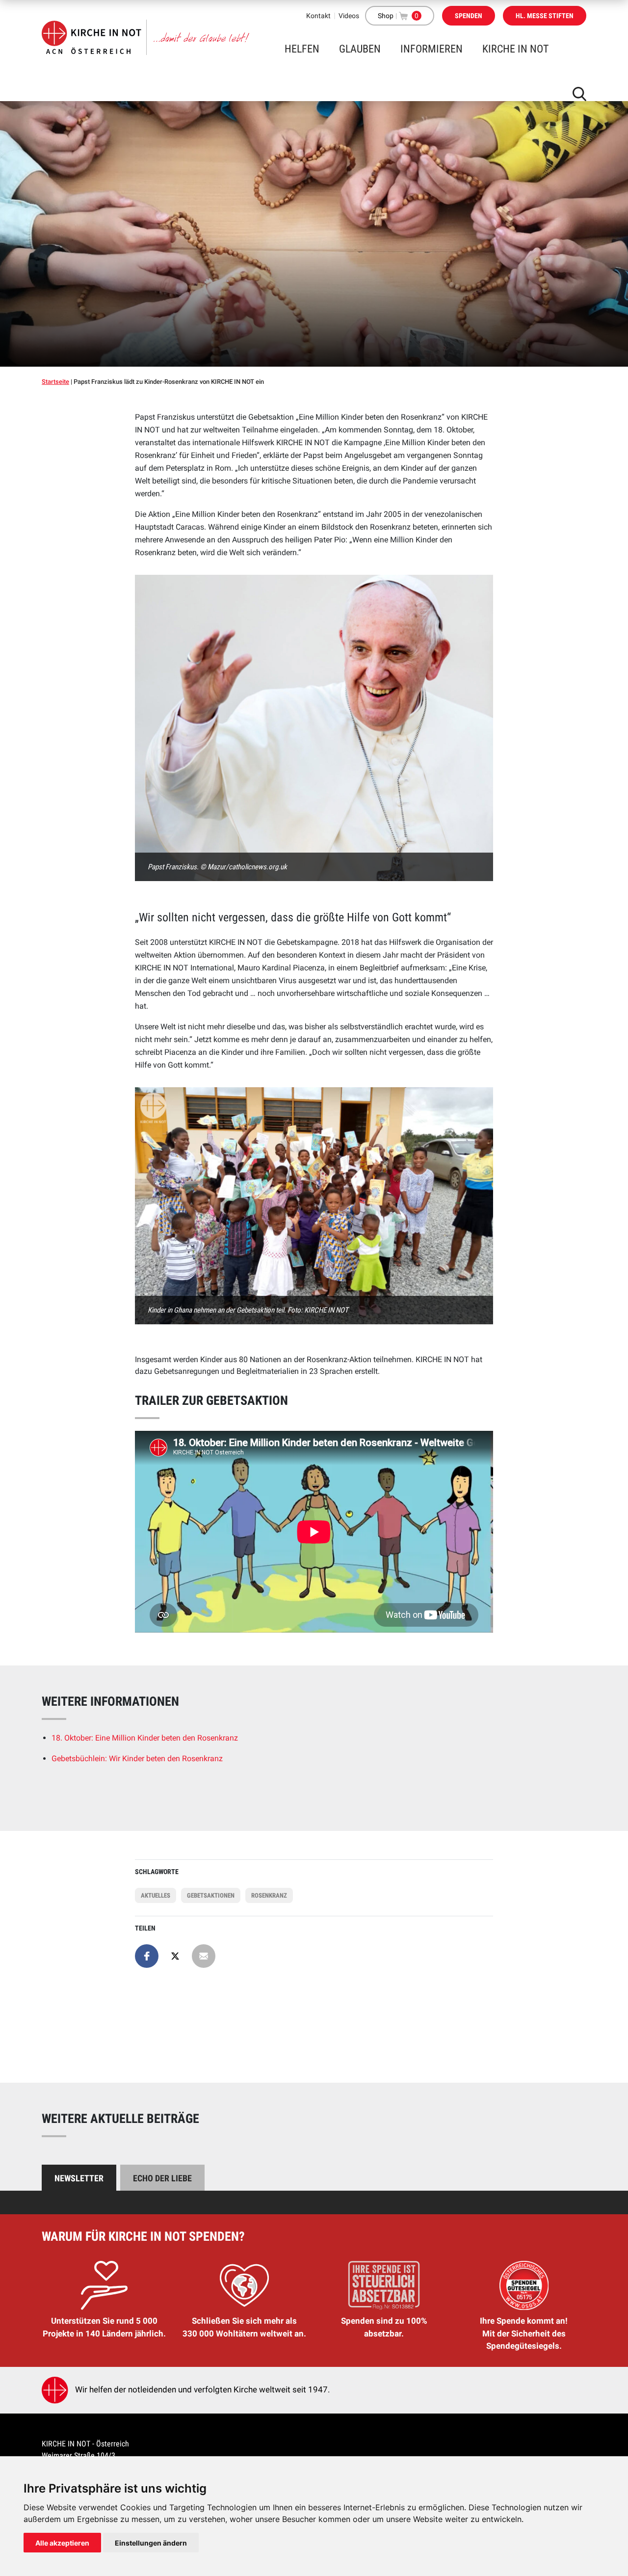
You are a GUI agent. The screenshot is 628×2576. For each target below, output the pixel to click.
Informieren (432, 49)
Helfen (302, 49)
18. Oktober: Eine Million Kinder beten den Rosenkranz (145, 1738)
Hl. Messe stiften (545, 16)
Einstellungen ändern (151, 2543)
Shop (386, 16)
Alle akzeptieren (62, 2543)
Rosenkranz (269, 1895)
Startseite (55, 382)
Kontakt (318, 16)
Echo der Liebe (162, 2178)
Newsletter (79, 2178)
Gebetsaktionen (211, 1895)
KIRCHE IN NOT (515, 49)
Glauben (360, 49)
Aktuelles (156, 1895)
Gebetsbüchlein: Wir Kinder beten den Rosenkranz (137, 1758)
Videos (349, 16)
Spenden (469, 16)
